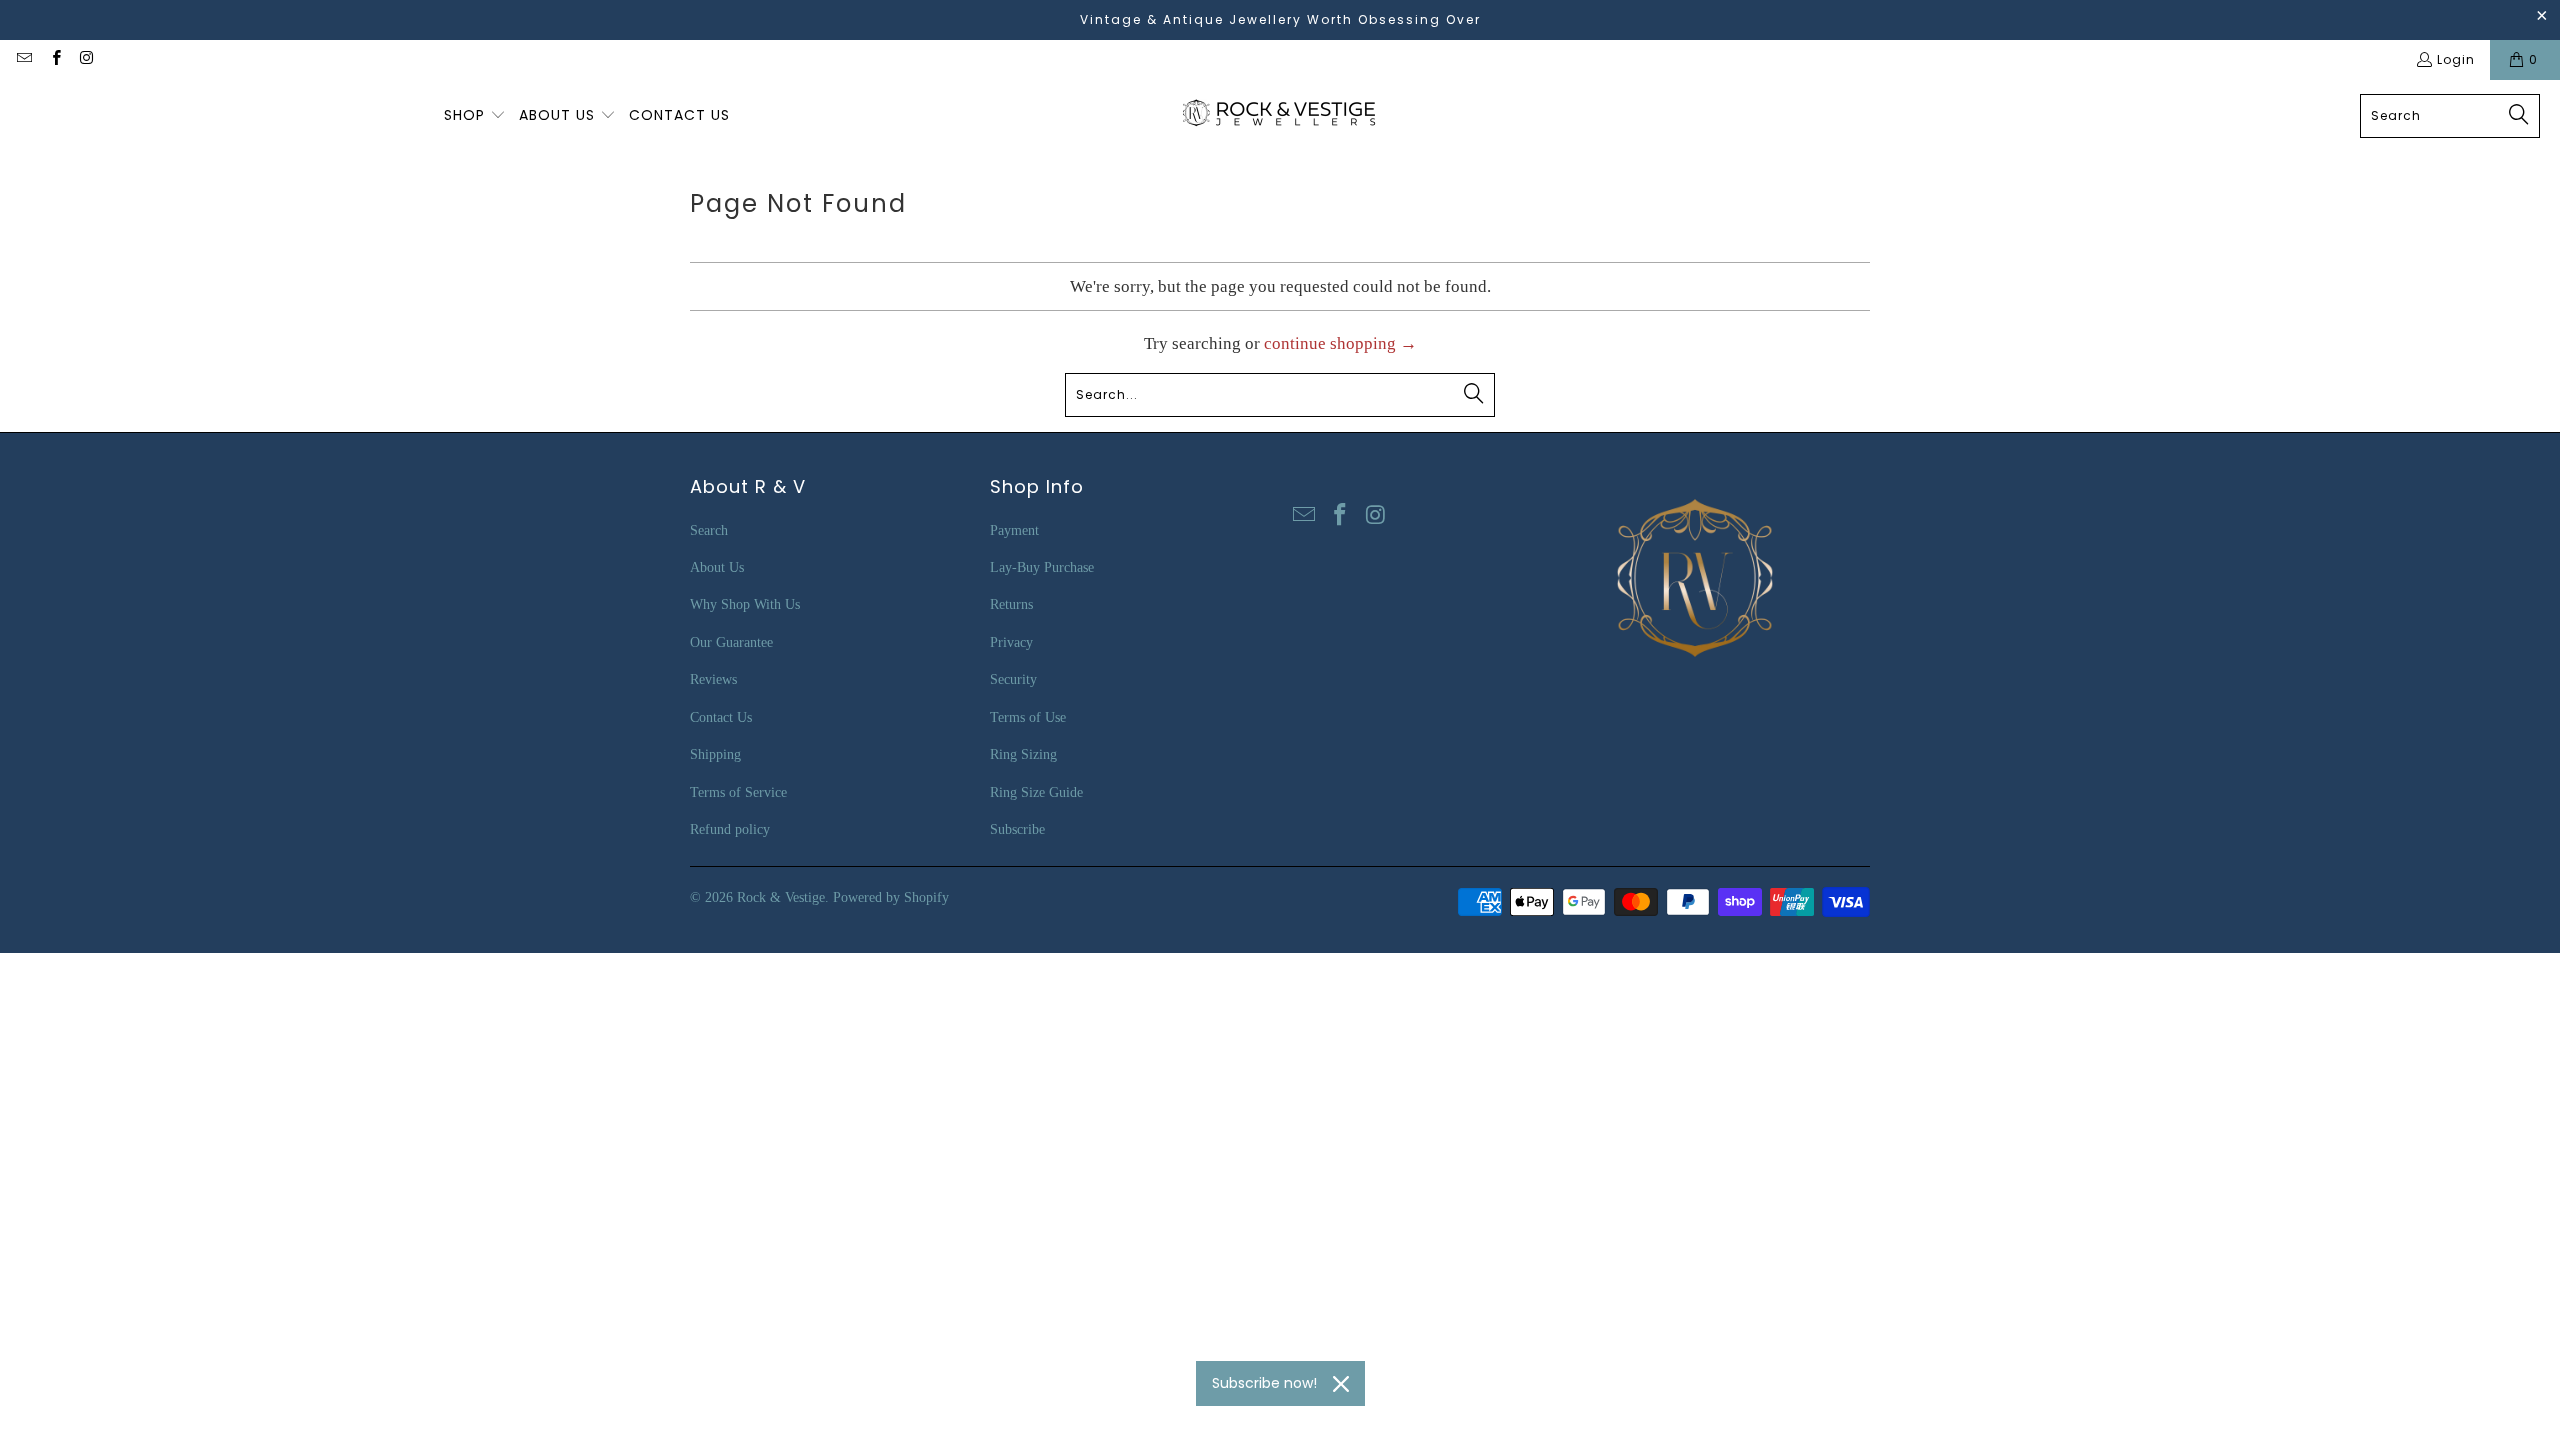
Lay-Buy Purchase (1042, 567)
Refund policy (730, 829)
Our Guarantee (731, 642)
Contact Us (721, 717)
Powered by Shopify (891, 897)
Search (709, 530)
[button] (475, 116)
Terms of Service (738, 792)
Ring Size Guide (1036, 792)
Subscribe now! (1264, 1383)
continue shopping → (1340, 343)
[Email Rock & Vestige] (23, 59)
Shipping (715, 754)
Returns (1011, 604)
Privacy (1011, 642)
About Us (717, 567)
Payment (1014, 530)
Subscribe (1017, 829)
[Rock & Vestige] (1285, 115)
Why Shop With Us (745, 604)
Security (1013, 679)
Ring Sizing (1023, 754)
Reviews (713, 679)
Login (2456, 59)
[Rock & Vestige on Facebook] (54, 59)
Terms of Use (1028, 717)
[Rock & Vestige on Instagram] (86, 59)
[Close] (1341, 1384)
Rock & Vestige (781, 897)
